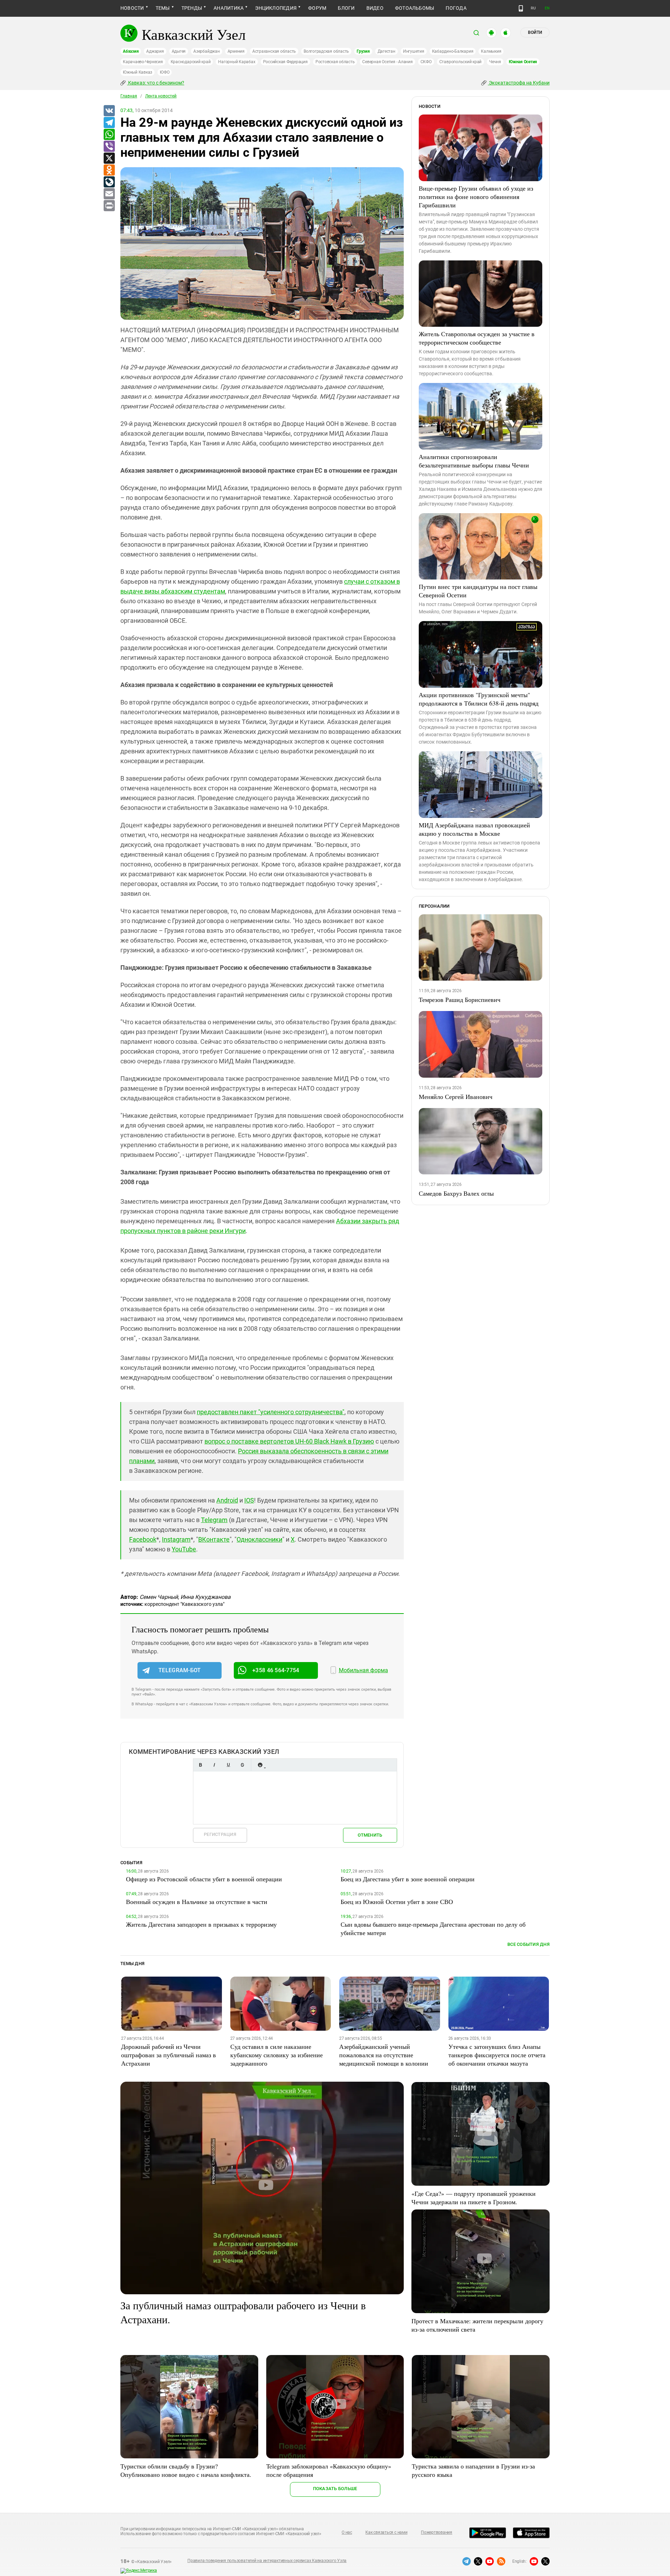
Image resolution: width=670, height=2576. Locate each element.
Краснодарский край (191, 62)
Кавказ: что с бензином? (156, 83)
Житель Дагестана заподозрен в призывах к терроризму (201, 1924)
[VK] (109, 111)
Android (227, 1500)
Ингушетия (414, 51)
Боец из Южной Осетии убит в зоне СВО (397, 1902)
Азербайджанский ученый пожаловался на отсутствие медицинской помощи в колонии (384, 2055)
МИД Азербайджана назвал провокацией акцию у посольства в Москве (474, 829)
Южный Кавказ (137, 72)
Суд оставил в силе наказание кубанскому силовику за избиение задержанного (277, 2055)
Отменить (370, 1835)
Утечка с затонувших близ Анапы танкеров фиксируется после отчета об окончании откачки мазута (497, 2055)
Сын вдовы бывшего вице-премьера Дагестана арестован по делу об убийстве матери (433, 1928)
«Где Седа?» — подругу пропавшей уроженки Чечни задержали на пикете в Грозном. (474, 2198)
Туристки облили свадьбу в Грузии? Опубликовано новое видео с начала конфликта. (186, 2470)
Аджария (155, 51)
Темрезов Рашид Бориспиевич (460, 999)
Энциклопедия (276, 8)
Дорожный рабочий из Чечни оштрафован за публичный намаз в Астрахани (169, 2055)
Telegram (214, 1520)
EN (547, 8)
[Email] (109, 194)
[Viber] (109, 147)
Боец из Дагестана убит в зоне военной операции (408, 1879)
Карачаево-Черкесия (143, 62)
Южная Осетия (523, 62)
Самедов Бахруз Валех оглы (456, 1193)
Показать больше (335, 2489)
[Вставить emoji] (260, 1765)
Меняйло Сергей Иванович (456, 1097)
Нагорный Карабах (237, 62)
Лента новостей (161, 96)
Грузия (363, 51)
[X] (109, 158)
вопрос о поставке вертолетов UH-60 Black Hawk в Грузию (289, 1441)
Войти (535, 32)
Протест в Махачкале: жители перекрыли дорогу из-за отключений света (477, 2325)
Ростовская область (335, 62)
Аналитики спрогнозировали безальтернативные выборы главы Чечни (474, 461)
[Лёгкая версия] (521, 8)
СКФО (426, 62)
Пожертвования (437, 2532)
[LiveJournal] (109, 182)
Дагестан (386, 51)
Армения (236, 51)
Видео (375, 8)
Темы (163, 8)
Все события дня (528, 1944)
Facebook (143, 1539)
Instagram (176, 1539)
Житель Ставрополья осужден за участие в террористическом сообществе (477, 338)
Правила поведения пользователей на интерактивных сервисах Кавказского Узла (267, 2561)
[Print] (109, 206)
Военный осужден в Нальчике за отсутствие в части (197, 1902)
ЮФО (165, 72)
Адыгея (179, 51)
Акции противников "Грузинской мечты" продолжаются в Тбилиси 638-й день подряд (479, 699)
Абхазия (131, 51)
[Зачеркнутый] (242, 1765)
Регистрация (220, 1834)
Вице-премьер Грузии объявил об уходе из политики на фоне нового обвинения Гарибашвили (476, 197)
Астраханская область (274, 51)
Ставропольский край (460, 62)
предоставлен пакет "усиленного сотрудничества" (271, 1412)
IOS (249, 1500)
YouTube (184, 1549)
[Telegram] (109, 123)
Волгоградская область (326, 51)
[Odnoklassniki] (109, 170)
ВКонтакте (214, 1539)
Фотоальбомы (415, 8)
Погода (456, 8)
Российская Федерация (285, 62)
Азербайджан (206, 51)
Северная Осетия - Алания (387, 62)
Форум (317, 8)
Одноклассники (259, 1539)
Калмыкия (491, 51)
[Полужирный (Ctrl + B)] (200, 1765)
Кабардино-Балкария (453, 51)
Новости (132, 8)
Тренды (192, 8)
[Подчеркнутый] (228, 1765)
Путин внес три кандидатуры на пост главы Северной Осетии (478, 591)
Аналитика (229, 8)
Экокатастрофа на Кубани (519, 83)
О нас (347, 2532)
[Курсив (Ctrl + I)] (214, 1765)
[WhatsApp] (109, 135)
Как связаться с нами (386, 2532)
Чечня (495, 62)
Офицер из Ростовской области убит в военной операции (204, 1879)
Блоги (346, 8)
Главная (129, 96)
